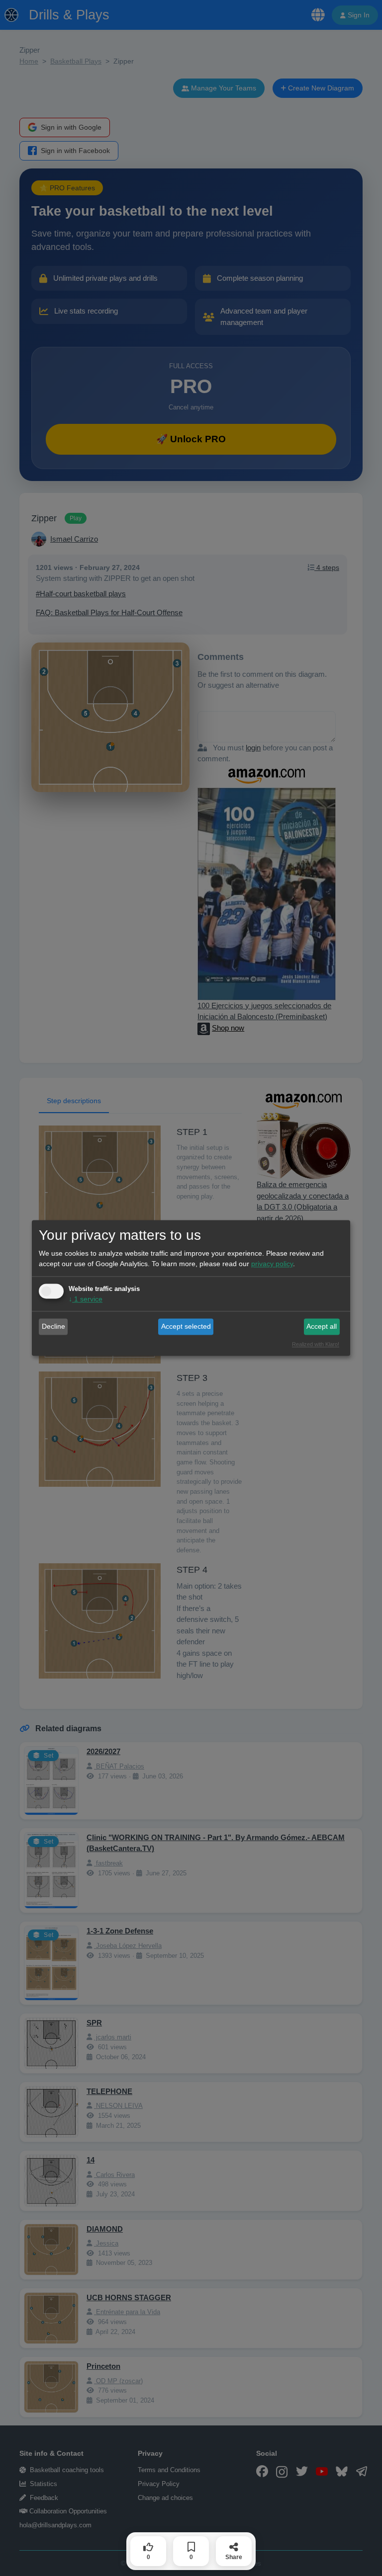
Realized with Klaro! (316, 1345)
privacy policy (272, 1264)
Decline (53, 1326)
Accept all (322, 1326)
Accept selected (186, 1326)
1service (86, 1299)
